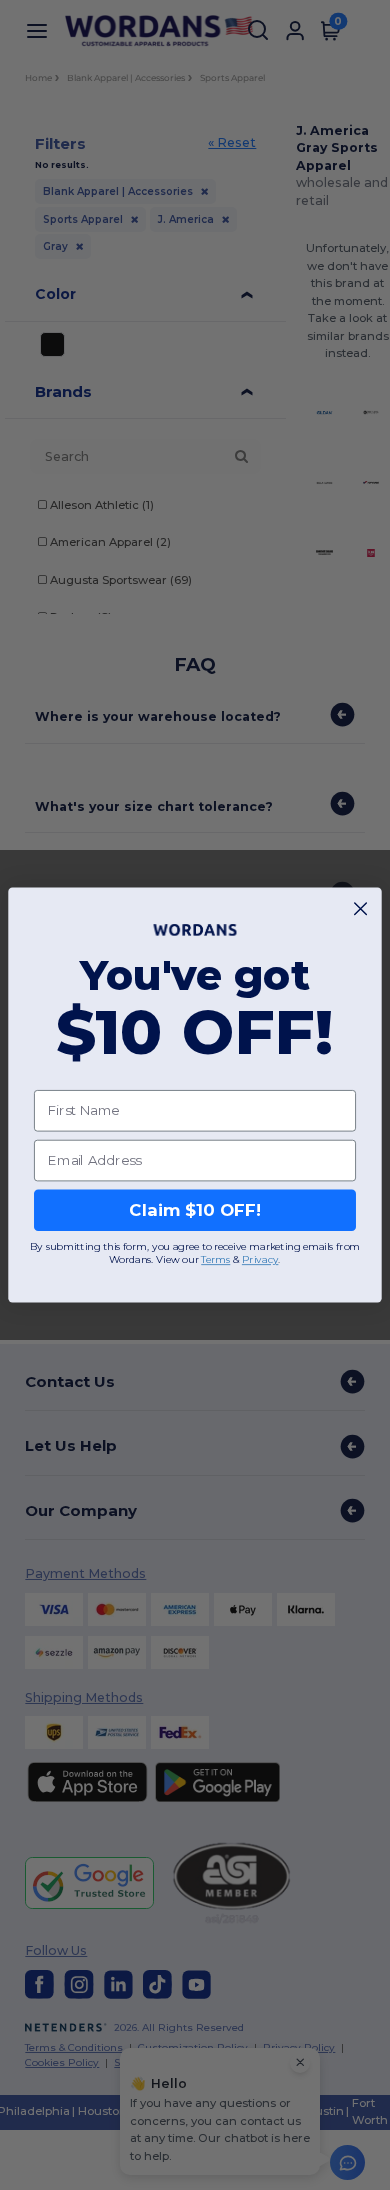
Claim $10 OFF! (194, 1210)
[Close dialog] (360, 908)
